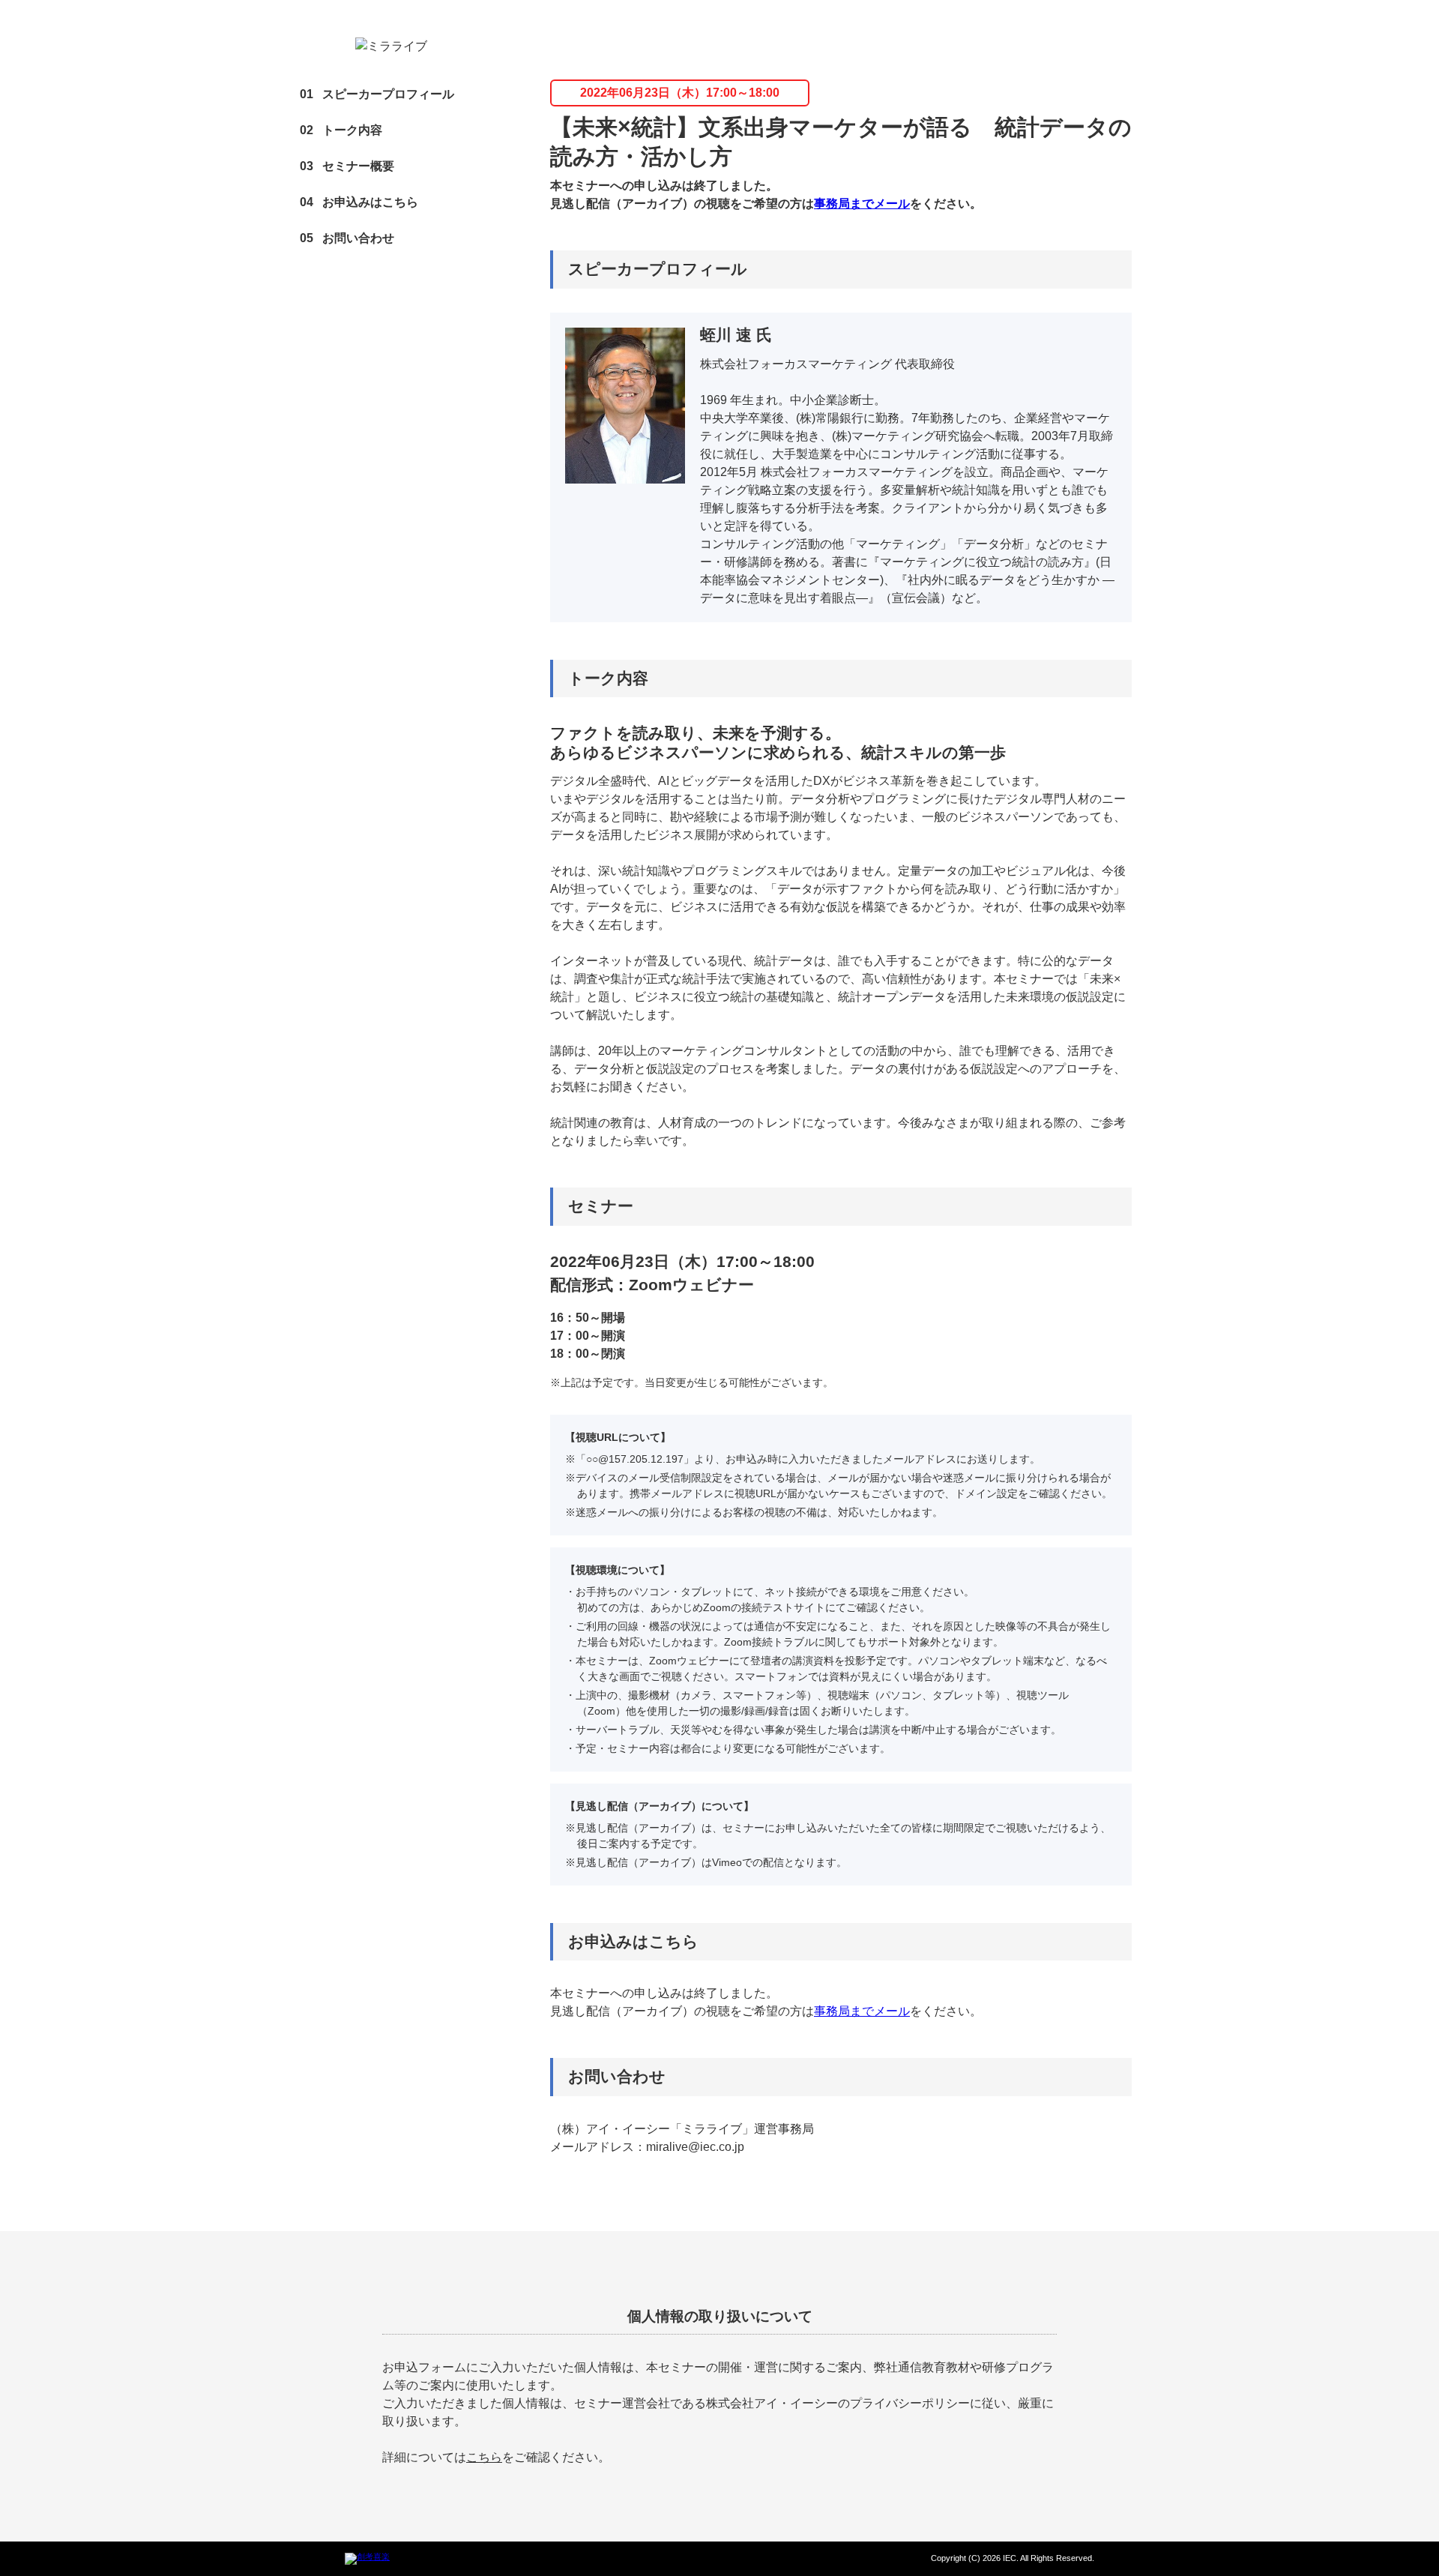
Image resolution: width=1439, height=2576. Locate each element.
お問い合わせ (347, 238)
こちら (484, 2457)
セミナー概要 (347, 166)
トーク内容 (341, 130)
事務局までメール (862, 204)
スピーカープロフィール (377, 94)
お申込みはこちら (359, 202)
